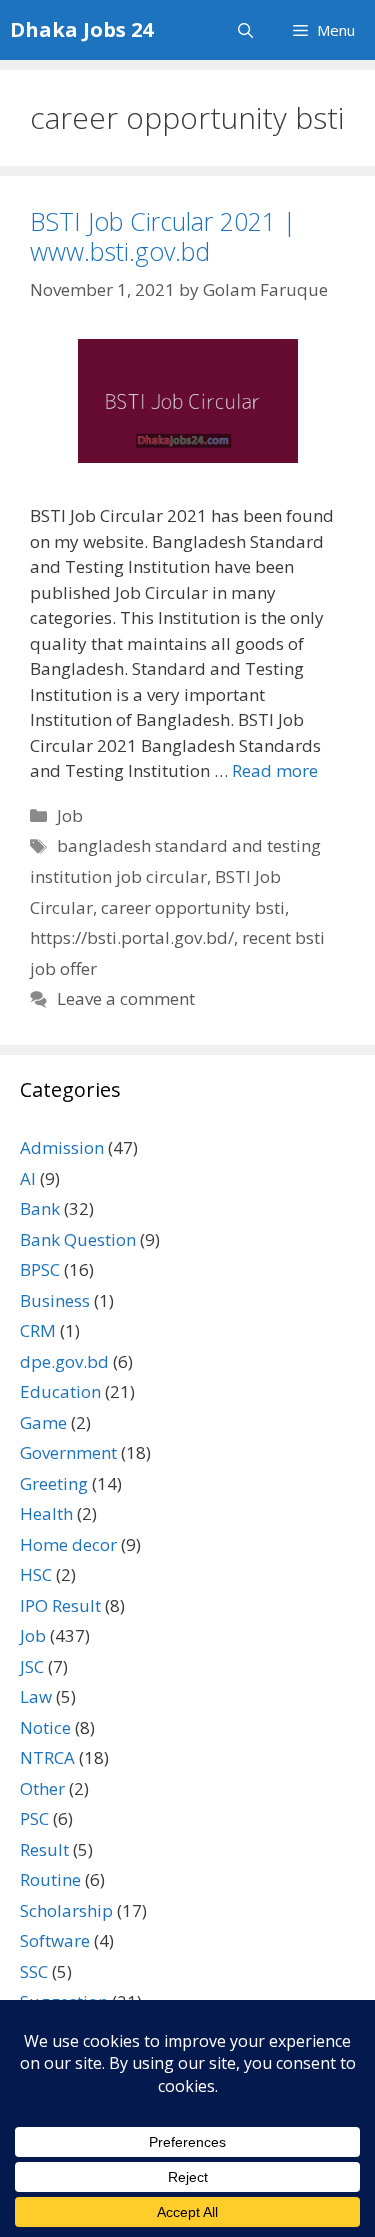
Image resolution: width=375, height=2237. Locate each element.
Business (55, 1300)
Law (36, 1696)
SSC (34, 1971)
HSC (36, 1574)
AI (28, 1178)
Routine (50, 1879)
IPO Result (60, 1605)
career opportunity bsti (193, 907)
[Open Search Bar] (245, 30)
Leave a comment (126, 998)
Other (42, 1788)
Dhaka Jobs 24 (81, 29)
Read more (275, 770)
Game (43, 1422)
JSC (32, 1666)
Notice (45, 1727)
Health (46, 1513)
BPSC (40, 1269)
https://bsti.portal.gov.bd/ (132, 937)
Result (44, 1849)
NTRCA (47, 1757)
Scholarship (66, 1910)
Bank (40, 1208)
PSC (34, 1818)
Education (60, 1391)
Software (55, 1940)
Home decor (68, 1544)
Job (70, 815)
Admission (62, 1147)
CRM (38, 1330)
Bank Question (78, 1239)
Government (68, 1452)
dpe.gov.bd (64, 1361)
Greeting (54, 1483)
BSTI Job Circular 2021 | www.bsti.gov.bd (163, 236)
